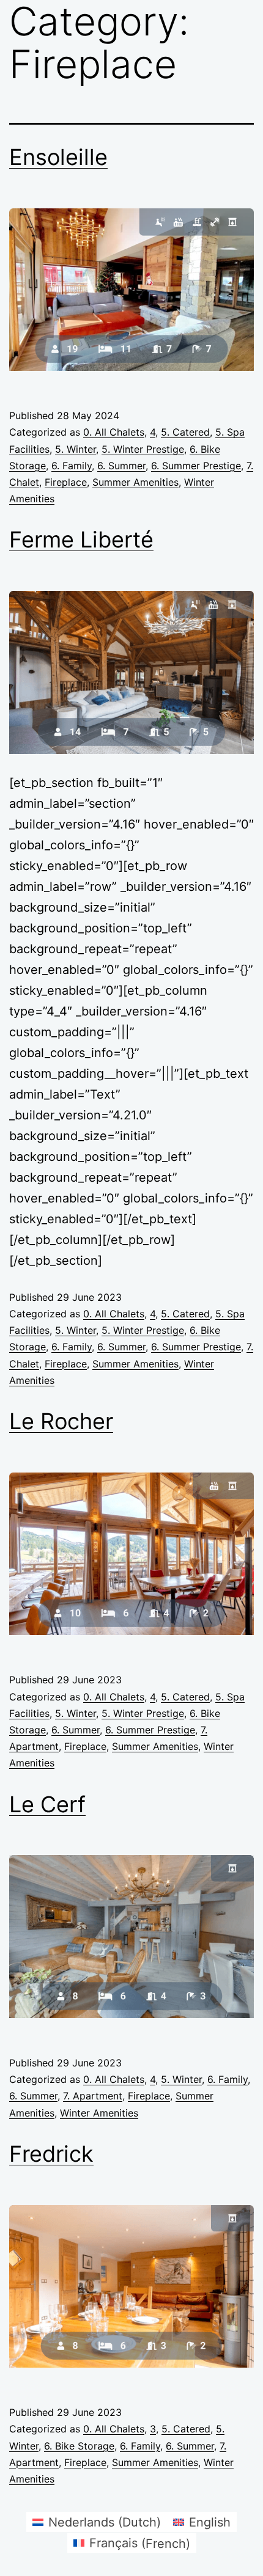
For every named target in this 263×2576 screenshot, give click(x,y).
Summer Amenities (135, 482)
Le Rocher (61, 1421)
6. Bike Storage (79, 2446)
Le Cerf (47, 1804)
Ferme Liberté (81, 540)
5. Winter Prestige (143, 449)
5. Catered (185, 432)
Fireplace (66, 482)
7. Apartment (93, 2096)
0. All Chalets (114, 432)
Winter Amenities (99, 2113)
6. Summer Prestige (196, 466)
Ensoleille (58, 157)
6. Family (72, 466)
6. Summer (121, 466)
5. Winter (76, 449)
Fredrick (51, 2154)
